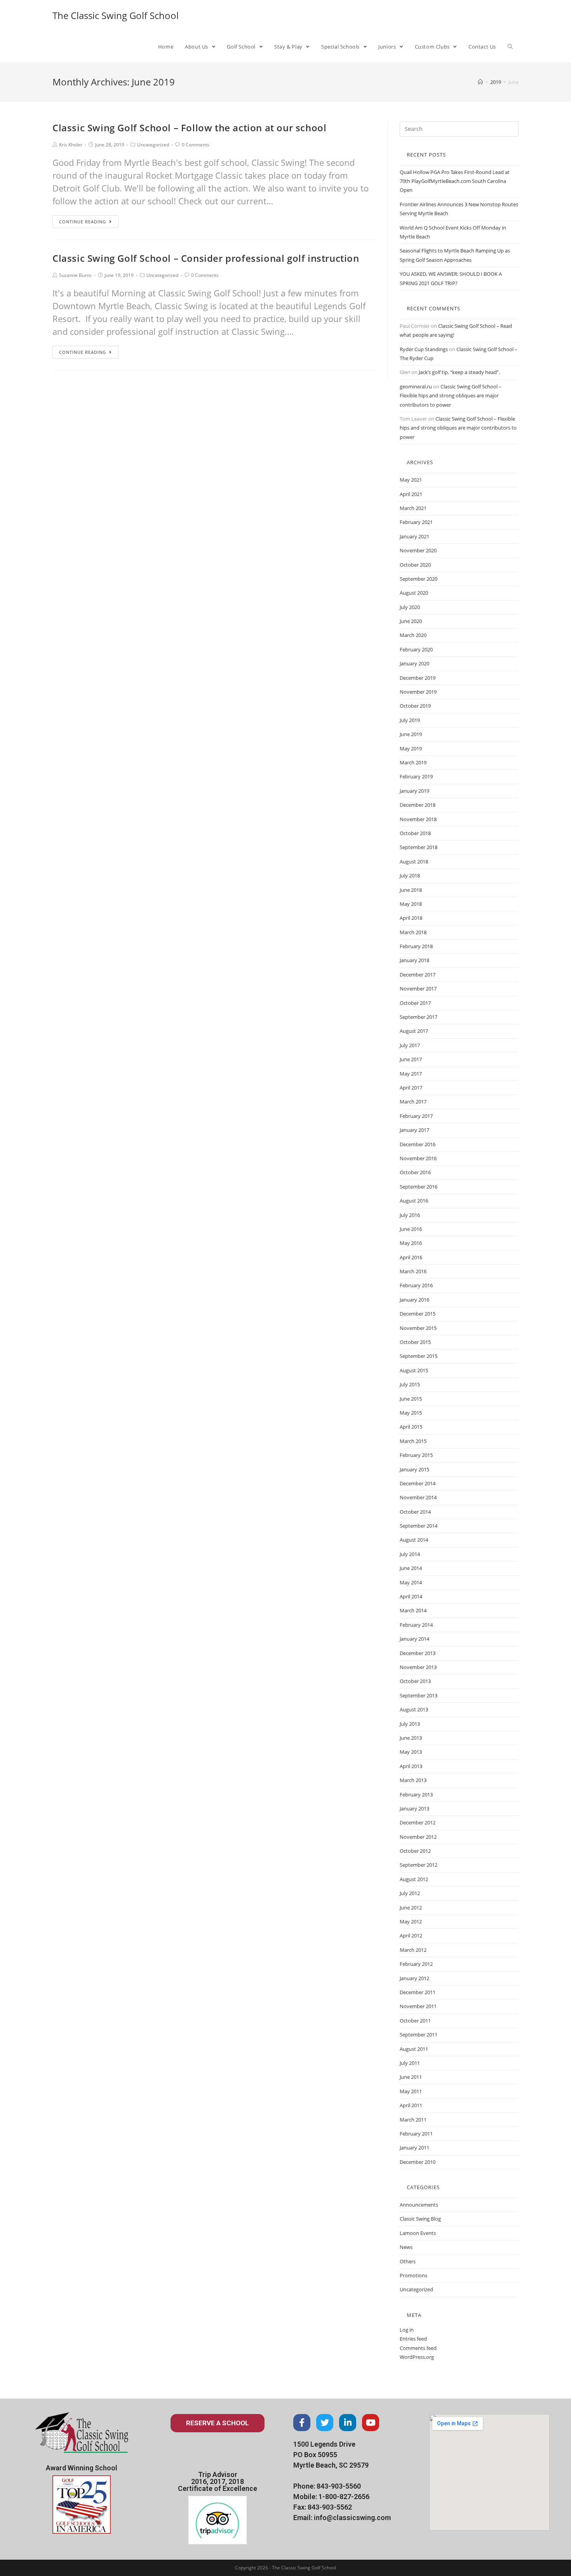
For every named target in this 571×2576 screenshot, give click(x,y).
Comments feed (418, 2348)
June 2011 (411, 2077)
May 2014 (411, 1582)
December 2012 (418, 1822)
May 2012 (411, 1922)
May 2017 (411, 1074)
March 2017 (413, 1102)
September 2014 (419, 1526)
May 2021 (411, 480)
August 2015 (414, 1370)
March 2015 (413, 1441)
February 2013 (416, 1794)
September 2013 (419, 1695)
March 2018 (413, 932)
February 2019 (416, 776)
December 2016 (418, 1144)
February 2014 (416, 1625)
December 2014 (418, 1483)
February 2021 (416, 522)
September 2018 (419, 847)
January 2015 (414, 1469)
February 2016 (416, 1285)
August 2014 (414, 1540)
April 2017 (411, 1088)
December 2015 (418, 1314)
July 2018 (410, 875)
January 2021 (414, 536)
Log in (407, 2330)
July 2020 (410, 607)
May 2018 (411, 904)
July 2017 (410, 1045)
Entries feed (413, 2339)
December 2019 (418, 678)
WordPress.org (417, 2357)
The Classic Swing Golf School (116, 15)
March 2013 (413, 1780)
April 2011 (411, 2105)
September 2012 (419, 1865)
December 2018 (418, 805)
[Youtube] (371, 2423)
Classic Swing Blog (420, 2219)
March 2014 (413, 1610)
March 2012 (413, 1950)
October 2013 (415, 1681)
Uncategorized (153, 145)
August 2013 (414, 1709)
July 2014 (410, 1554)
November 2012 (418, 1837)
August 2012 (414, 1879)
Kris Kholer (71, 145)
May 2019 (411, 748)
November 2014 (418, 1497)
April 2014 (411, 1596)
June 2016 (411, 1229)
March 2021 (413, 508)
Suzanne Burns (75, 275)
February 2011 (416, 2134)
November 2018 (418, 819)
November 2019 (418, 692)
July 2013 (410, 1724)
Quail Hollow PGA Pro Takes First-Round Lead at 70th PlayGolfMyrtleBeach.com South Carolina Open (455, 181)
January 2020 (414, 663)
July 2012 (410, 1893)
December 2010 (418, 2162)
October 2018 (415, 833)
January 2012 (414, 1978)
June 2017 (411, 1059)
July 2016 (410, 1215)
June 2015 (411, 1399)
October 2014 (415, 1512)
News (406, 2247)
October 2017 (415, 1003)
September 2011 (419, 2035)
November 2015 (418, 1328)
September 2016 (419, 1187)
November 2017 (418, 989)
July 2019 (410, 720)
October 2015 (415, 1342)
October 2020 (415, 565)
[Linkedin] (348, 2423)
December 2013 (418, 1653)
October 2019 (415, 706)
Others (408, 2261)
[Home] (480, 82)
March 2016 (413, 1271)
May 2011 (411, 2091)
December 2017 (418, 975)
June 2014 (411, 1568)
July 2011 (410, 2063)
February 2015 (416, 1455)
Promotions (413, 2275)
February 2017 (416, 1116)
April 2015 (411, 1427)
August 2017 (414, 1031)
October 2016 (415, 1172)
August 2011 (414, 2049)
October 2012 (415, 1851)
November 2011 (418, 2006)
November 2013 (418, 1667)
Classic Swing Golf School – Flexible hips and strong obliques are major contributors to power (451, 396)
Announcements (419, 2205)
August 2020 (414, 593)
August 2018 (414, 862)
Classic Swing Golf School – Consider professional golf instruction (206, 258)
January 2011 (414, 2148)
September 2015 (419, 1356)
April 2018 (411, 918)
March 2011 (413, 2120)
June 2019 (411, 734)
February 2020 (416, 649)
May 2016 (411, 1243)
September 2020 (419, 579)
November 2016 (418, 1158)
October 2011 (415, 2021)
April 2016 (411, 1257)
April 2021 (411, 494)
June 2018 (411, 890)
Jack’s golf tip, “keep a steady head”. (459, 372)
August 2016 (414, 1201)
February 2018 (416, 946)
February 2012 (416, 1964)
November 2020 (418, 550)
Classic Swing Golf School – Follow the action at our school (189, 128)
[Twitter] (325, 2423)
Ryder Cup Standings (424, 349)
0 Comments (196, 145)
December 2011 (418, 1992)
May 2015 (411, 1413)
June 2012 (411, 1908)
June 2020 (411, 621)
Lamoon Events (418, 2233)
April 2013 (411, 1766)
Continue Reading (83, 222)
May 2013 (411, 1752)
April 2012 (411, 1935)
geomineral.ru (416, 386)
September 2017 (419, 1017)
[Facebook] (302, 2423)
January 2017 (414, 1130)
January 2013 (414, 1808)
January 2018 (414, 960)
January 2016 (414, 1300)
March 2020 (413, 635)
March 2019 (413, 762)
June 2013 (411, 1738)
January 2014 (414, 1639)
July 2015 (410, 1384)
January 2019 (414, 791)
